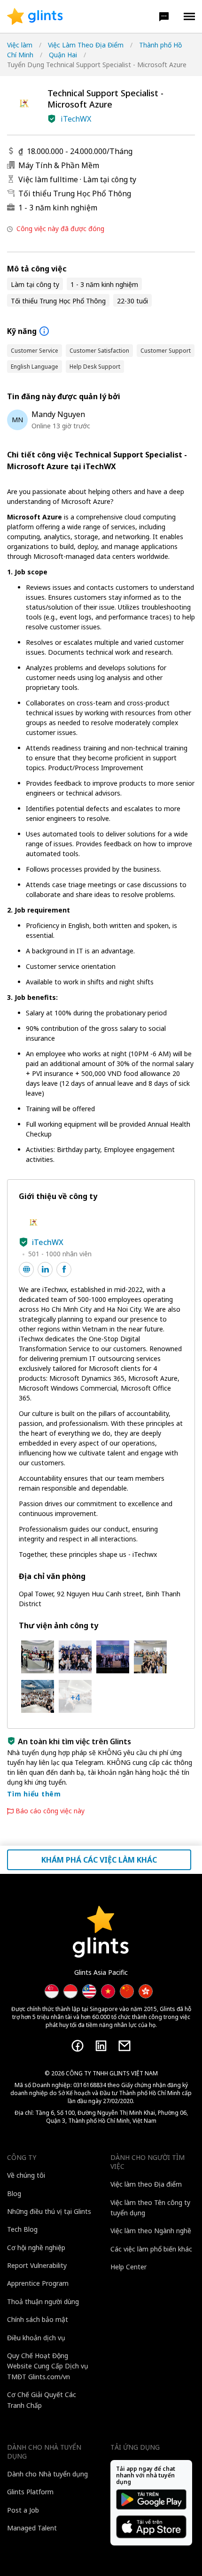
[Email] (124, 2046)
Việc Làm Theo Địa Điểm (86, 45)
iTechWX (76, 119)
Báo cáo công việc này (50, 1811)
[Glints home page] (35, 16)
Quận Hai (63, 55)
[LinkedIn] (101, 2046)
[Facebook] (78, 2046)
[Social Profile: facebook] (64, 1269)
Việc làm (20, 45)
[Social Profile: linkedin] (45, 1269)
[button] (164, 16)
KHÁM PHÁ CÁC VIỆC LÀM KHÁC (99, 1860)
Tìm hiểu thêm (34, 1794)
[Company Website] (26, 1269)
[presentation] (35, 16)
